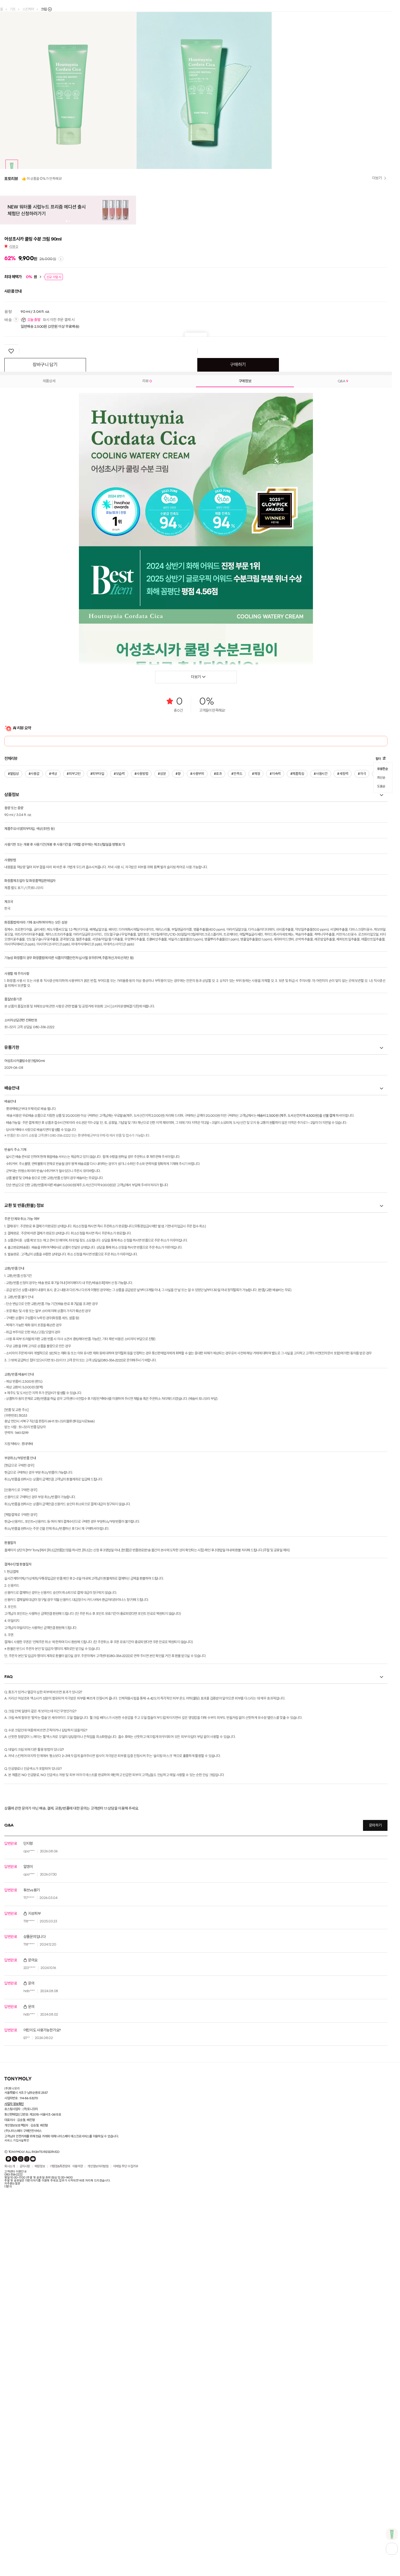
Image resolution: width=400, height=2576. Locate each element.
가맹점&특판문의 (60, 2462)
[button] (7, 238)
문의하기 (375, 2121)
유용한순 (382, 1064)
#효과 (215, 1069)
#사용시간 (317, 1069)
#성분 (160, 1069)
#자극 (358, 1069)
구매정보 (245, 676)
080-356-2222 (13, 2470)
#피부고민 (73, 1069)
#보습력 (118, 1069)
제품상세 (49, 676)
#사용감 (34, 1069)
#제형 (253, 1069)
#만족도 (234, 1069)
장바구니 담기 (45, 660)
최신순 (381, 1072)
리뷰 (14, 542)
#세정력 (339, 1069)
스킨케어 (28, 9)
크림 (44, 9)
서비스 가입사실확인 (17, 2436)
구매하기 (238, 660)
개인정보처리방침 (98, 2462)
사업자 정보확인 (14, 2399)
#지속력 (272, 1069)
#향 (176, 1069)
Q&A (343, 676)
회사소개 (10, 2462)
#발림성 (13, 1069)
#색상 (53, 1069)
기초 (13, 9)
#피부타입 (96, 1069)
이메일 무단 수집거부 (126, 2462)
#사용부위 (195, 1069)
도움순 (381, 1079)
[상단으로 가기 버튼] (392, 2549)
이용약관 (78, 2462)
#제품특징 (294, 1069)
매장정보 (40, 2462)
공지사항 (25, 2462)
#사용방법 (140, 1069)
